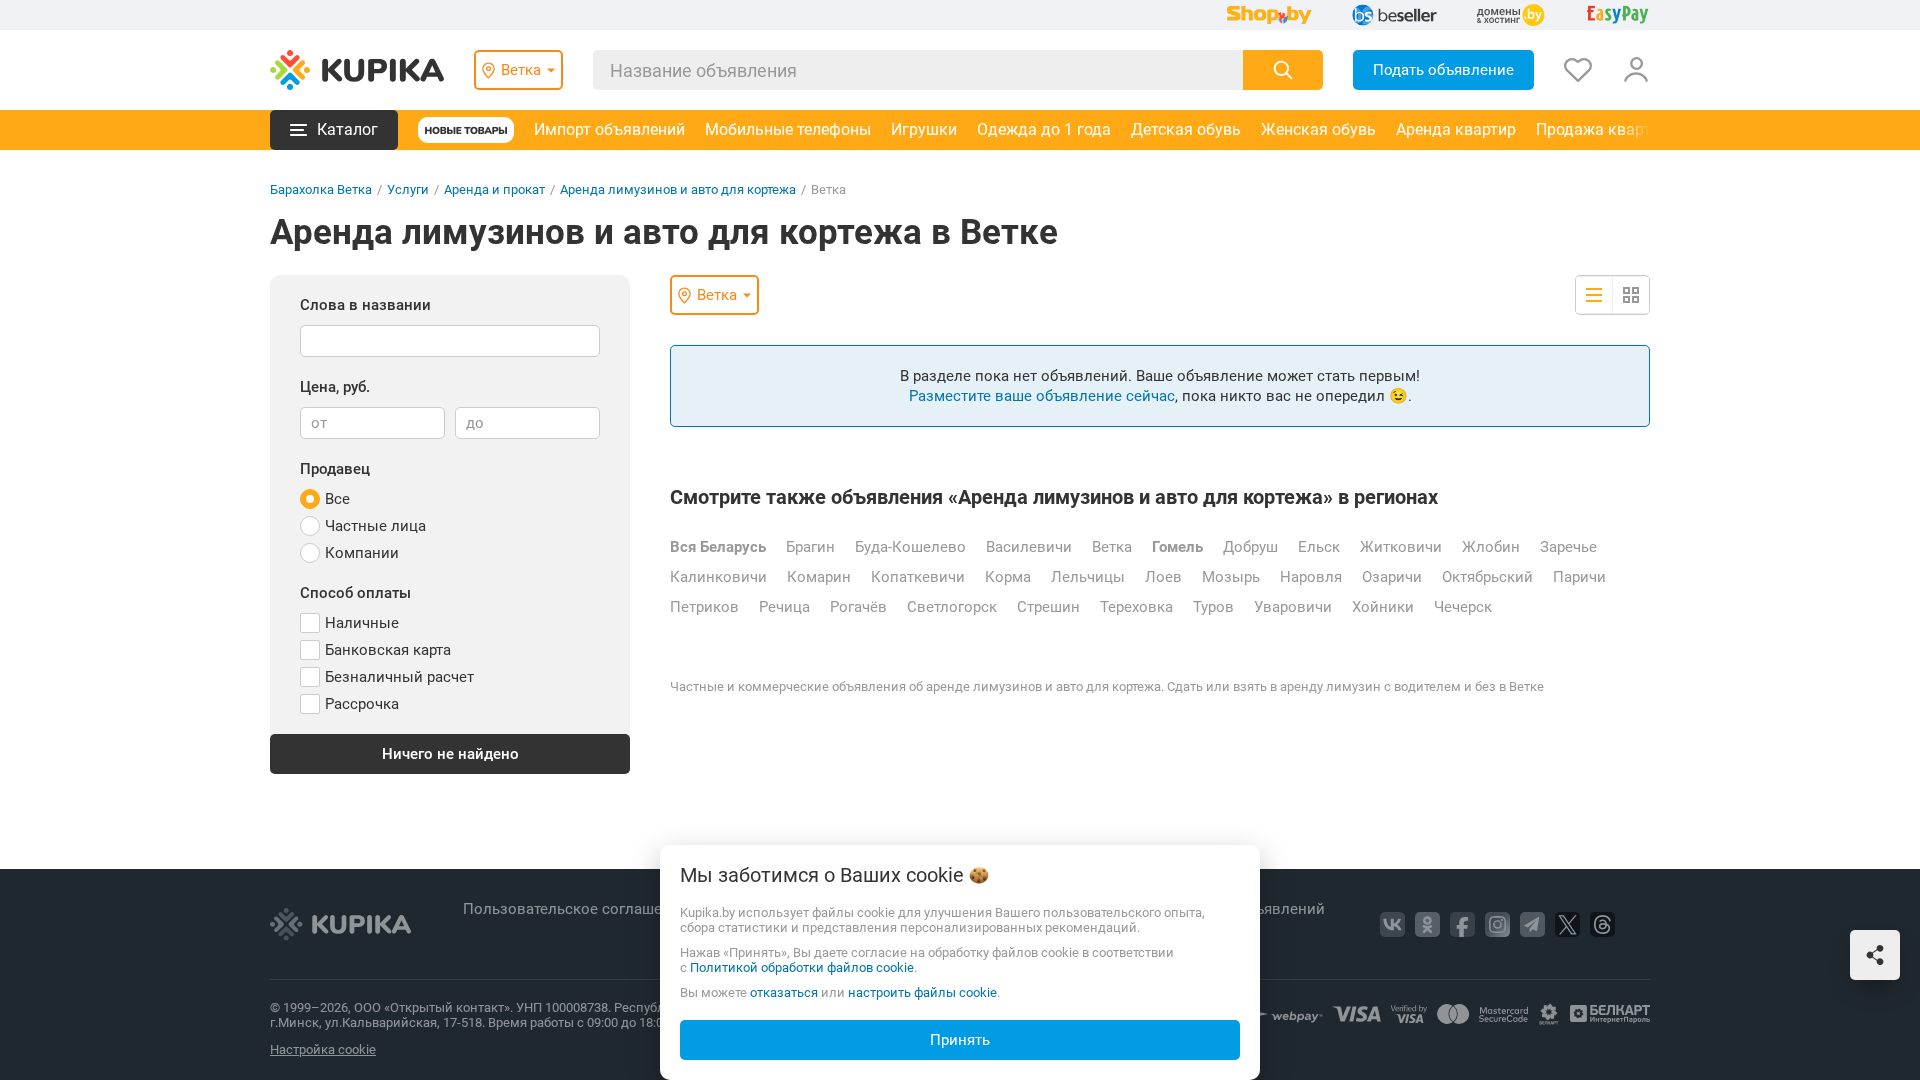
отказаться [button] (784, 992)
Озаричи (1392, 577)
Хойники (1383, 607)
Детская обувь (1186, 129)
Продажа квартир (1602, 129)
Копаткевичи (918, 577)
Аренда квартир (1456, 129)
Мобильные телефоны (788, 129)
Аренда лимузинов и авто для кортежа (678, 189)
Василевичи (1029, 547)
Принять (960, 1040)
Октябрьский (1487, 577)
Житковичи (1401, 547)
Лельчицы (1088, 577)
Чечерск (1463, 607)
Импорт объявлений (609, 129)
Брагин (810, 547)
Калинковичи (718, 577)
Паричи (1579, 577)
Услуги (408, 189)
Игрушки (924, 129)
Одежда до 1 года (1044, 129)
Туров (1213, 607)
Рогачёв (858, 607)
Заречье (1568, 547)
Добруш (1250, 547)
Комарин (819, 577)
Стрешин (1048, 607)
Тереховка (1136, 607)
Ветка (1112, 547)
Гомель (1177, 547)
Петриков (704, 607)
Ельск (1319, 547)
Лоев (1163, 577)
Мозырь (1231, 577)
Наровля (1311, 577)
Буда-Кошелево (910, 547)
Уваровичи (1293, 607)
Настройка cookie (323, 1049)
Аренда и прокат (494, 189)
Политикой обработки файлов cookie (802, 967)
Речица (784, 607)
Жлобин (1491, 547)
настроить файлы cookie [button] (922, 992)
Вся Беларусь (718, 547)
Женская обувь (1318, 129)
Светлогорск (952, 607)
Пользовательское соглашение (577, 909)
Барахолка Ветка (321, 189)
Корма (1008, 577)
